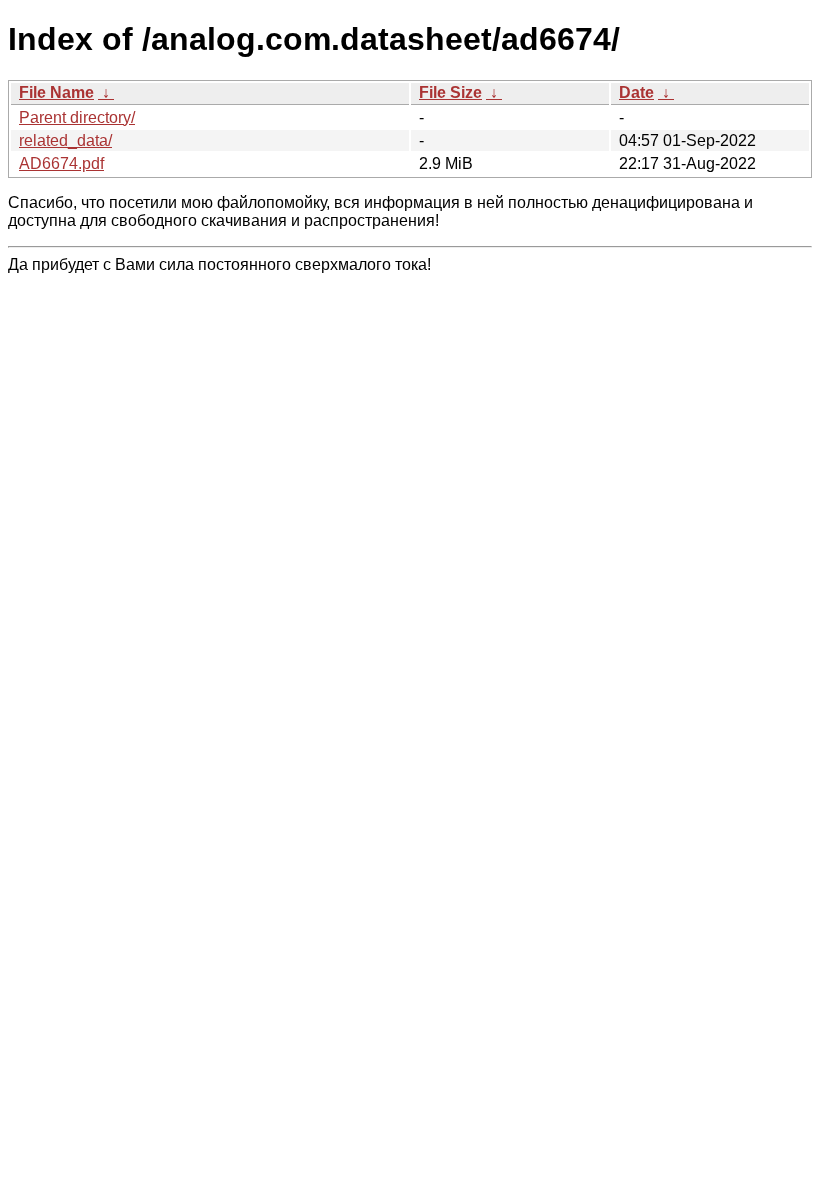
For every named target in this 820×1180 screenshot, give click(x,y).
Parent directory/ (77, 117)
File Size (450, 92)
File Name (56, 92)
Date (636, 92)
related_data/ (65, 140)
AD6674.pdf (61, 163)
